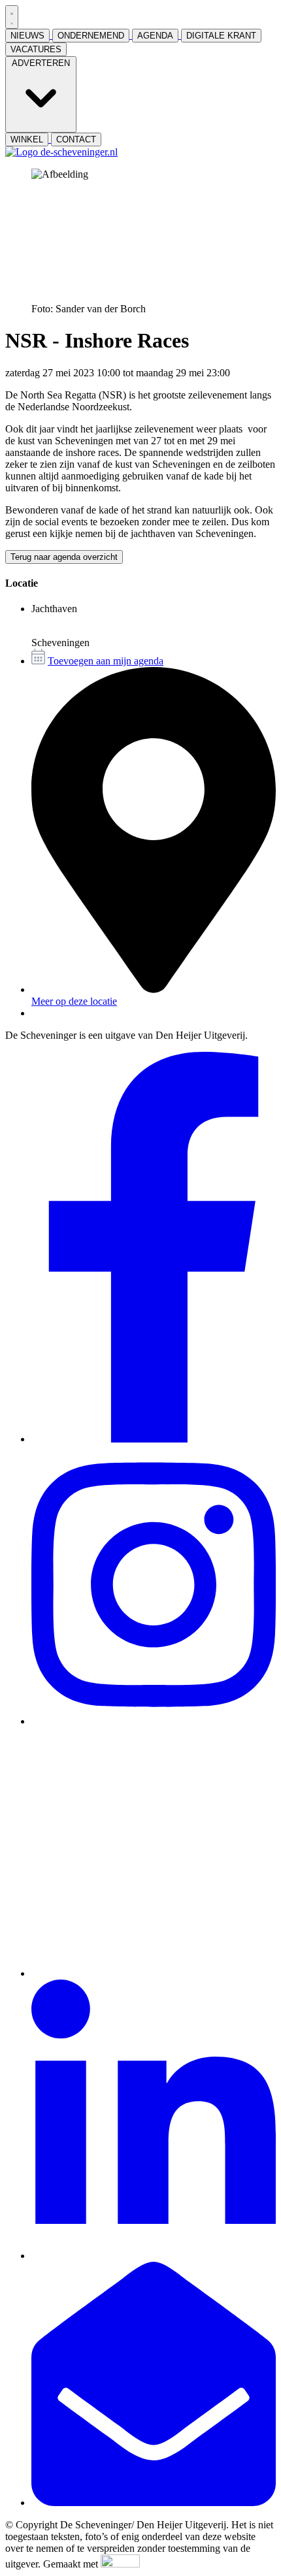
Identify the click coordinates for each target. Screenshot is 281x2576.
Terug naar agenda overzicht (64, 557)
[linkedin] (154, 2256)
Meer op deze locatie (74, 1001)
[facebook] (154, 1439)
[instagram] (154, 1721)
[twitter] (154, 1973)
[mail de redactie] (154, 2503)
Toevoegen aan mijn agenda (106, 661)
